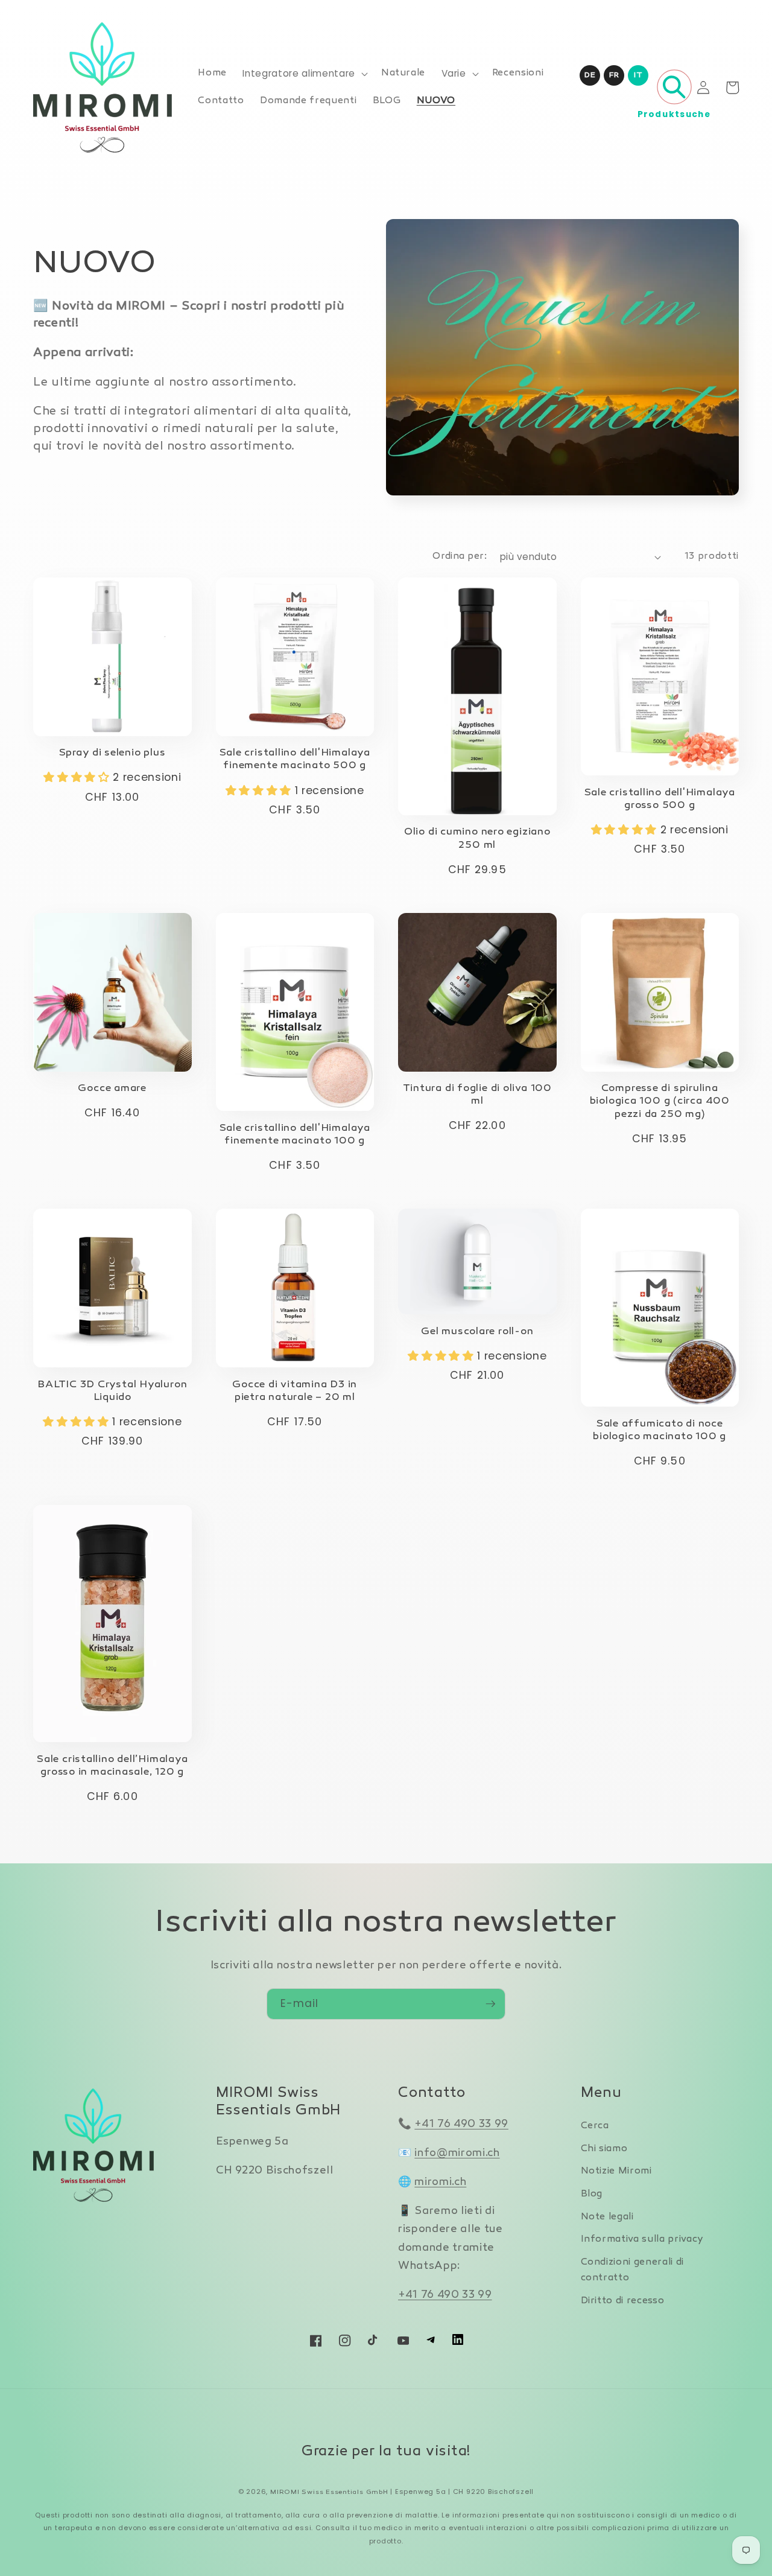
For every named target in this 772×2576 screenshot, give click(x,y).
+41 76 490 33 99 (461, 2124)
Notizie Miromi (616, 2171)
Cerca (595, 2126)
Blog (592, 2194)
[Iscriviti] (490, 2004)
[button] (304, 74)
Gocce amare (112, 1089)
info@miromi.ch (457, 2153)
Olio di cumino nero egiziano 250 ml (477, 838)
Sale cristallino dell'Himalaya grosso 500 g (660, 799)
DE (590, 75)
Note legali (607, 2217)
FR (614, 75)
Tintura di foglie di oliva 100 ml (477, 1095)
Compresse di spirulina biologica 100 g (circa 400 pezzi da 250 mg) (660, 1101)
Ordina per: (460, 557)
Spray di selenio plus (112, 753)
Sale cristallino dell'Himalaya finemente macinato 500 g (295, 759)
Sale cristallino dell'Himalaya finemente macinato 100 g (295, 1135)
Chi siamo (604, 2149)
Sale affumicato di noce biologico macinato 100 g (660, 1430)
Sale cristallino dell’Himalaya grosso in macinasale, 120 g (112, 1766)
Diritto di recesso (623, 2301)
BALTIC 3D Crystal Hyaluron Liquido (112, 1391)
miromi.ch (440, 2182)
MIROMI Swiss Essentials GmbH (329, 2492)
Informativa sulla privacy (643, 2240)
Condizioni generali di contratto (633, 2271)
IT (638, 75)
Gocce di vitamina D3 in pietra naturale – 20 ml (295, 1391)
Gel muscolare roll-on (477, 1332)
